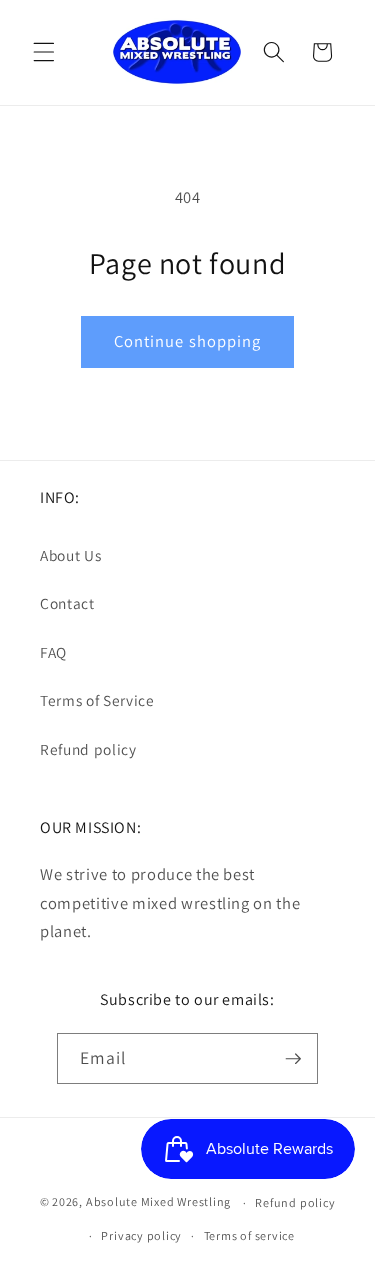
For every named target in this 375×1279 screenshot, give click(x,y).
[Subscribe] (293, 1059)
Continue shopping (188, 341)
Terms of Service (97, 700)
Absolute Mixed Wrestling (158, 1202)
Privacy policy (141, 1235)
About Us (70, 555)
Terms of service (249, 1235)
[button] (44, 52)
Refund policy (88, 749)
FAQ (53, 652)
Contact (67, 603)
